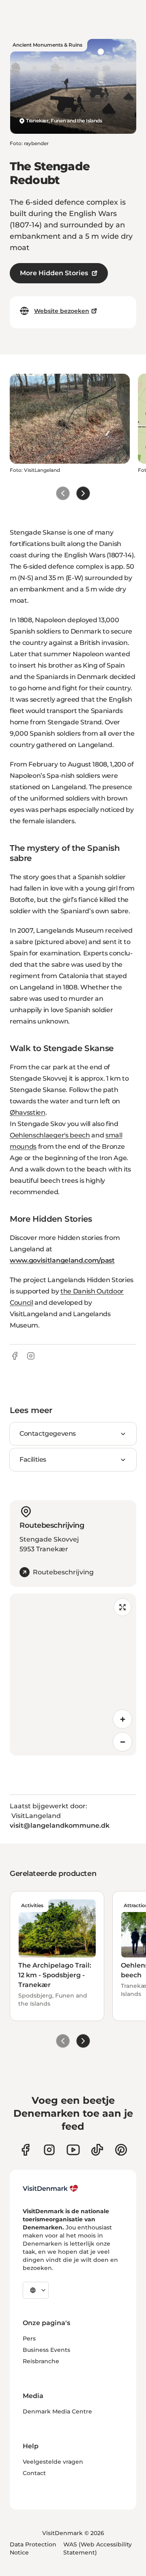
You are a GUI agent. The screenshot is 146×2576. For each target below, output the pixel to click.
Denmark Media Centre (57, 2411)
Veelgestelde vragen (53, 2462)
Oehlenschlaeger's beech (50, 1135)
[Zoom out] (122, 1742)
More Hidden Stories (54, 273)
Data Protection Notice (33, 2548)
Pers (29, 2338)
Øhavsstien (28, 1112)
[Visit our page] (49, 2150)
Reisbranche (41, 2361)
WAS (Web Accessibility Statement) (98, 2548)
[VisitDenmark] (50, 2188)
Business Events (46, 2350)
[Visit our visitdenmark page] (73, 2150)
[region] (73, 1675)
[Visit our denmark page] (25, 2150)
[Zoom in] (122, 1719)
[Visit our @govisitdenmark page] (97, 2150)
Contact (34, 2473)
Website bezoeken (62, 311)
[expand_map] (122, 1607)
